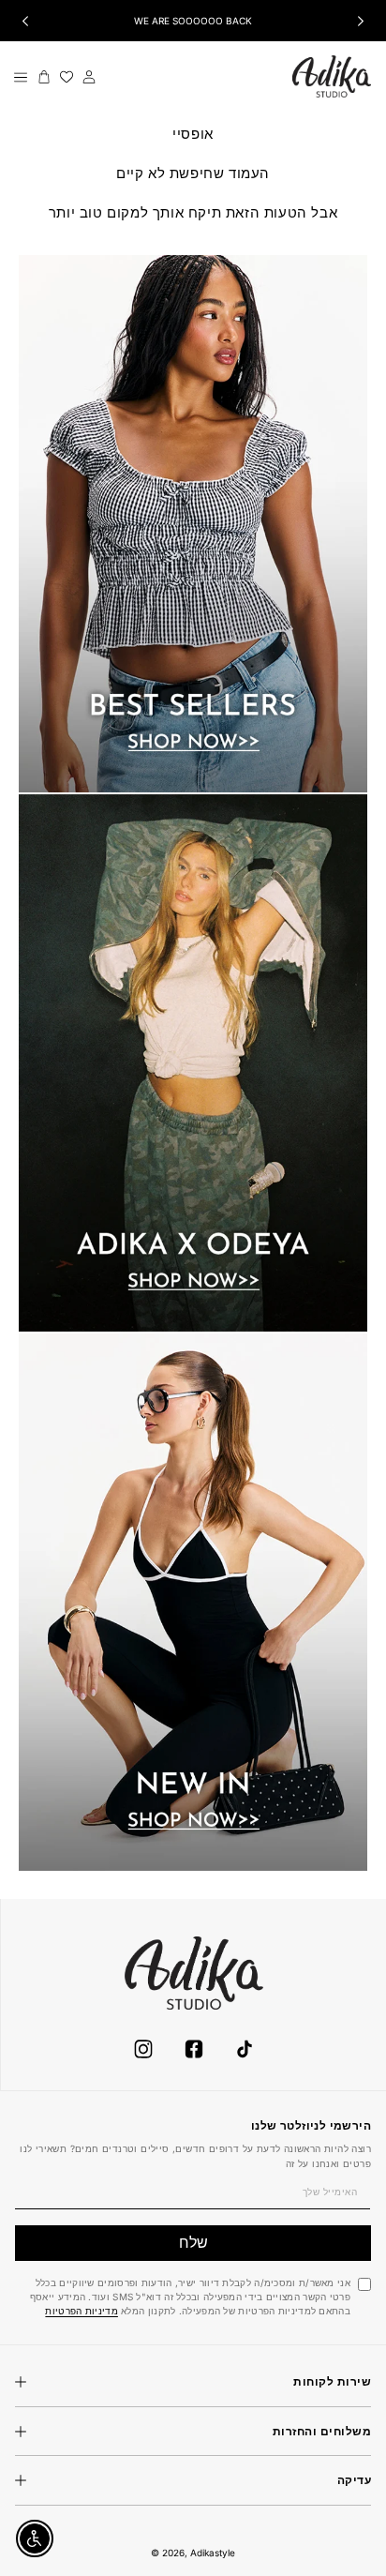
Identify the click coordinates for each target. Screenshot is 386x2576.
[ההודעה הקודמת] (25, 21)
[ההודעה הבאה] (361, 21)
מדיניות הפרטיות (82, 2311)
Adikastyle (213, 2553)
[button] (21, 77)
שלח (193, 2243)
